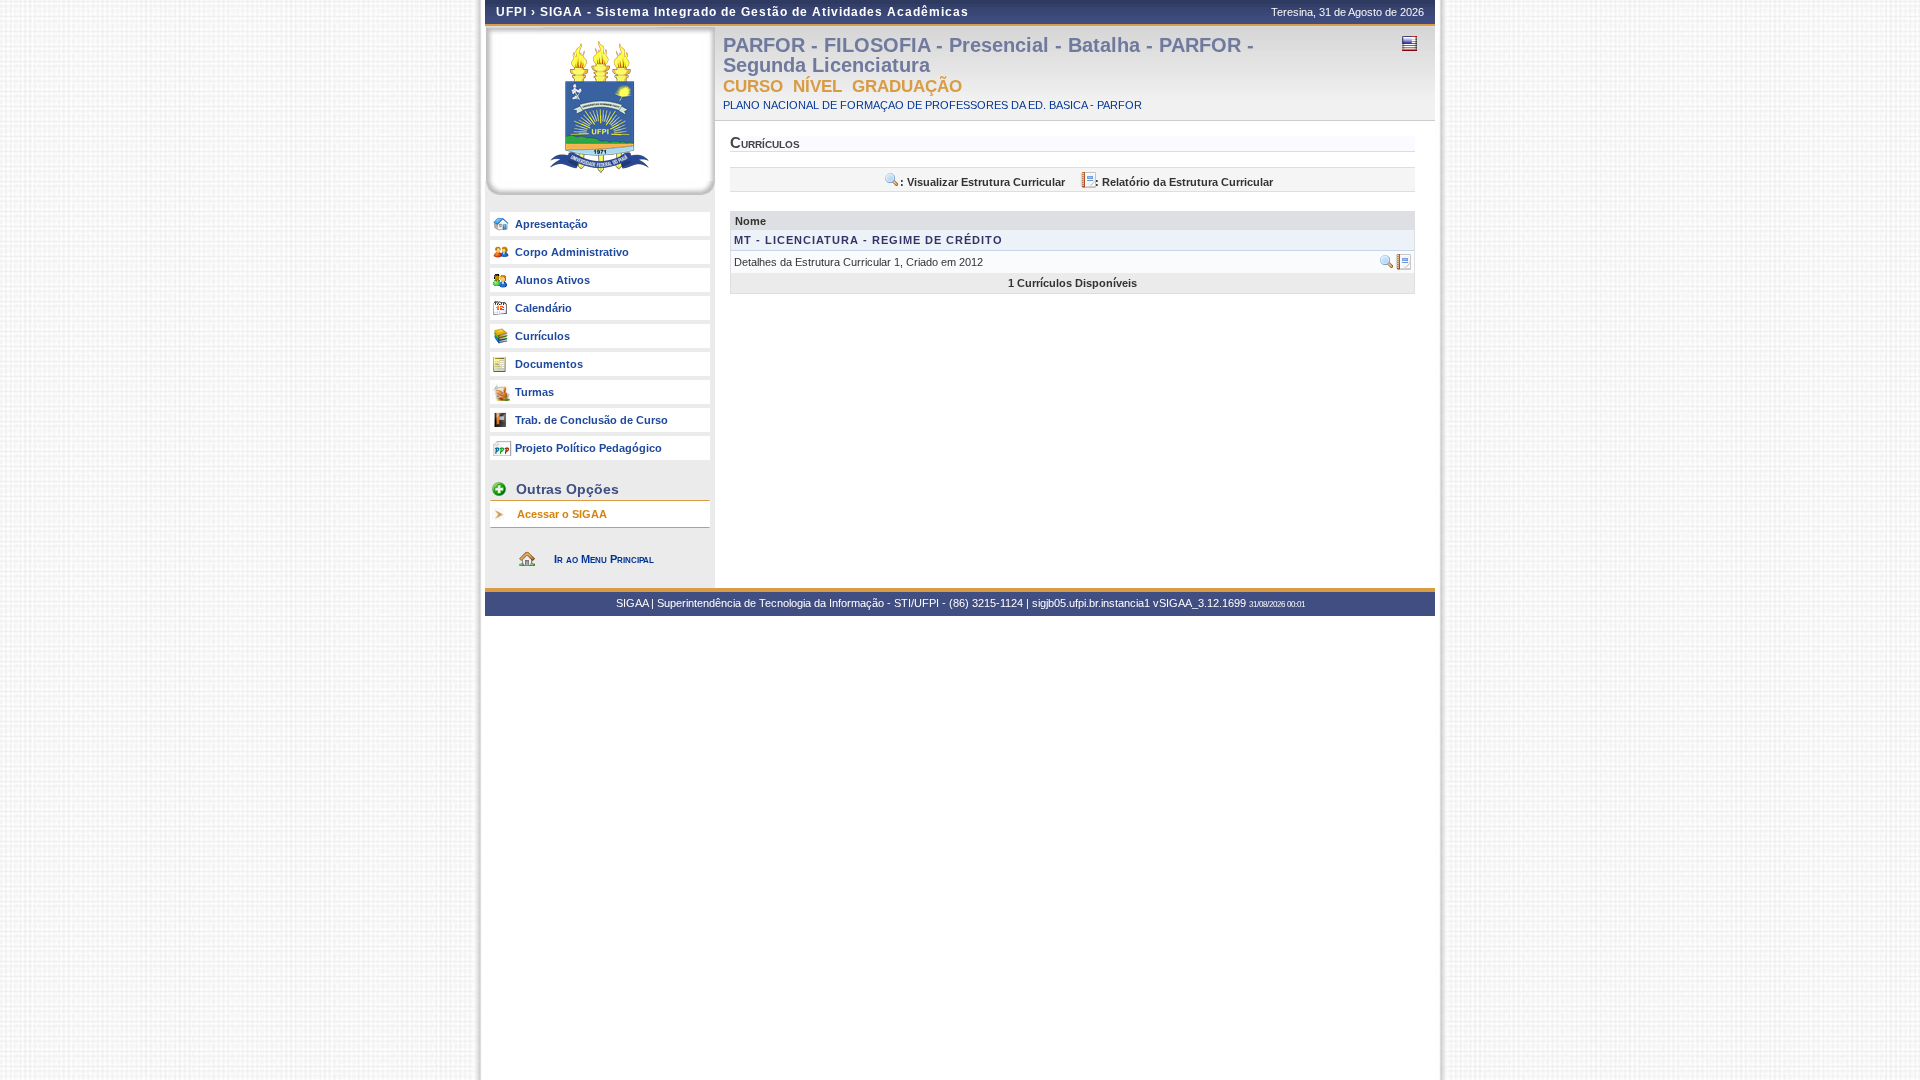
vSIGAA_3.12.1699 (1199, 603)
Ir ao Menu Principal (604, 559)
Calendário (543, 308)
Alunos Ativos (552, 280)
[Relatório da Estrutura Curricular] (1403, 266)
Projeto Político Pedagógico (588, 448)
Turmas (534, 392)
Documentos (549, 364)
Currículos (542, 336)
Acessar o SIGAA (562, 514)
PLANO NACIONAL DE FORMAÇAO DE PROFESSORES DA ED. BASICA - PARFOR (932, 105)
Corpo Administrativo (572, 252)
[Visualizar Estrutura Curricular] (1387, 266)
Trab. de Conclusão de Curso (591, 420)
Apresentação (551, 224)
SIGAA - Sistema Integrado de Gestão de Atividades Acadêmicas (754, 12)
